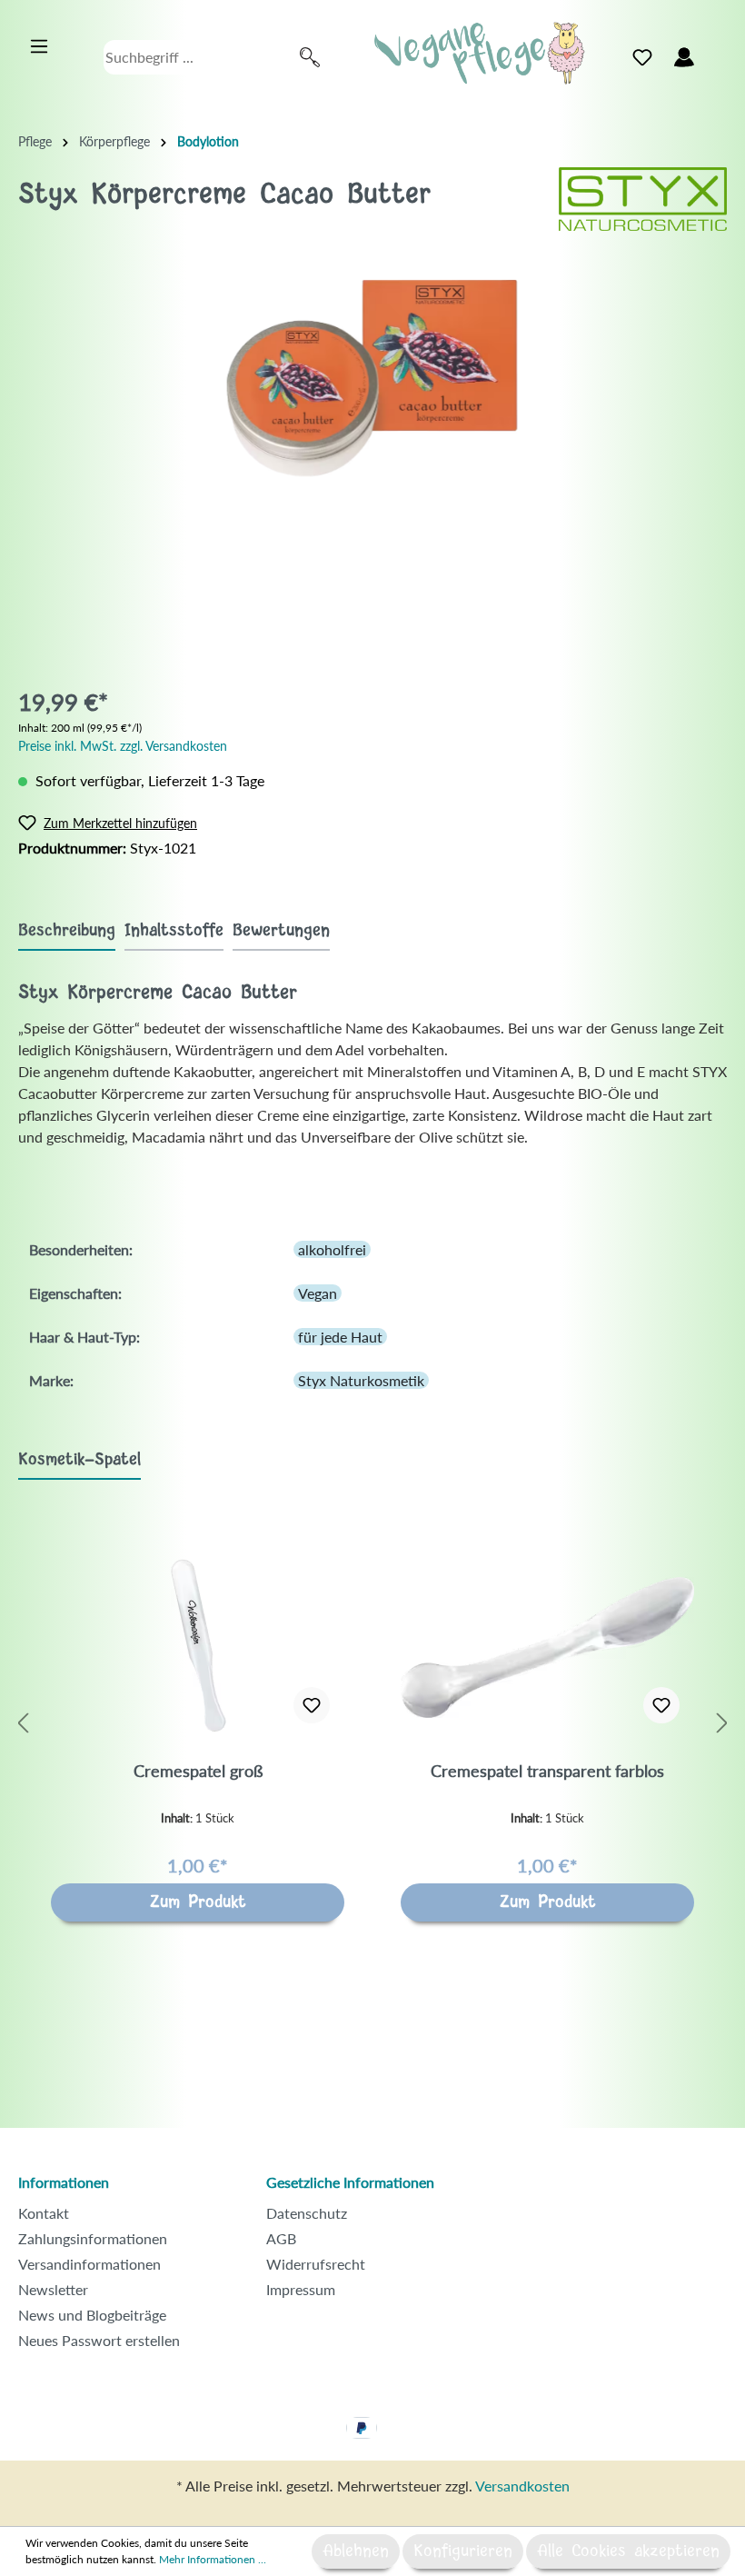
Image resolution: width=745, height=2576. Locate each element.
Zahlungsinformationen (93, 2238)
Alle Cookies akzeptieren (628, 2551)
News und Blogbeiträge (92, 2315)
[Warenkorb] (716, 53)
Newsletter (53, 2289)
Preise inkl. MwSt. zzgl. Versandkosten (123, 746)
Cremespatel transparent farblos (547, 1771)
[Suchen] (310, 57)
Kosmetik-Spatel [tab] (79, 1460)
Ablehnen (356, 2551)
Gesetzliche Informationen (350, 2182)
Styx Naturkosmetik (361, 1380)
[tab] (67, 930)
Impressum (301, 2289)
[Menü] (39, 46)
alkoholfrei (332, 1249)
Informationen (64, 2182)
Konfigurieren (463, 2551)
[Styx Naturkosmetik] (643, 197)
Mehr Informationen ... (213, 2559)
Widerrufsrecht (316, 2264)
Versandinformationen (89, 2264)
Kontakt (44, 2213)
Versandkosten (522, 2486)
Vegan (318, 1293)
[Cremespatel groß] (198, 1647)
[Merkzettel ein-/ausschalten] (312, 1705)
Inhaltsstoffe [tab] (174, 931)
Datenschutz (307, 2213)
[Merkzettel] (642, 57)
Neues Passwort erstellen (99, 2340)
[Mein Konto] (684, 57)
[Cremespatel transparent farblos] (547, 1647)
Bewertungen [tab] (281, 931)
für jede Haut (340, 1337)
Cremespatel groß (198, 1771)
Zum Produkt (198, 1902)
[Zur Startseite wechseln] (480, 53)
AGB (281, 2238)
